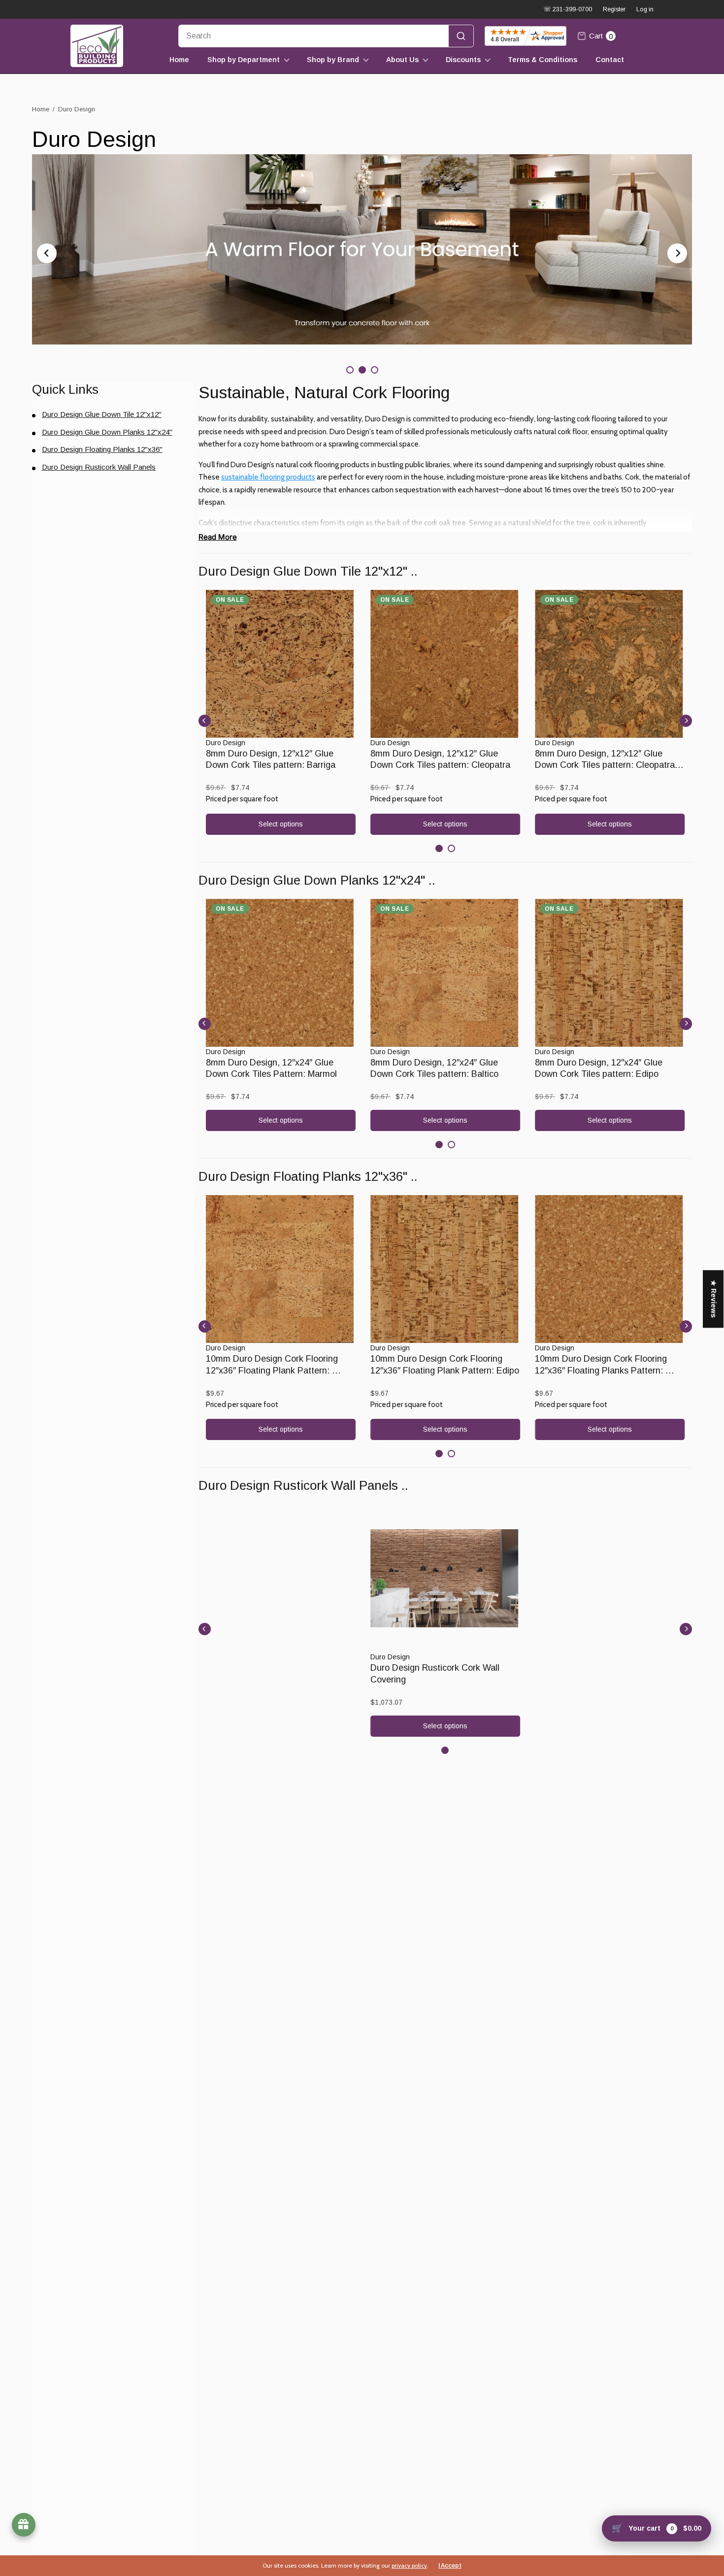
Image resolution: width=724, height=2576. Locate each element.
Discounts (463, 60)
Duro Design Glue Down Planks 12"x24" (107, 432)
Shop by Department (244, 60)
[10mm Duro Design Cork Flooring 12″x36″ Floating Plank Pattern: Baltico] (281, 1269)
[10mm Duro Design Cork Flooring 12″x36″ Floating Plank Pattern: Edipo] (445, 1269)
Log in (645, 9)
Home (179, 60)
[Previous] (47, 253)
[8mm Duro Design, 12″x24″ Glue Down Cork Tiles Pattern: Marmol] (281, 973)
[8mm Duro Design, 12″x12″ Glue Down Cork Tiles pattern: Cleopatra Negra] (610, 664)
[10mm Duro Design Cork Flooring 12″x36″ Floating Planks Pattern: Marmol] (610, 1269)
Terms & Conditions (543, 60)
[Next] (677, 253)
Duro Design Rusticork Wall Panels (99, 467)
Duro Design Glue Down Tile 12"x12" (102, 414)
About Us (402, 60)
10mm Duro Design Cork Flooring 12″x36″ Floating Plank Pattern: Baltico (273, 1370)
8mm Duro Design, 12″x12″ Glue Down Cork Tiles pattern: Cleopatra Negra (606, 765)
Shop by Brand (333, 60)
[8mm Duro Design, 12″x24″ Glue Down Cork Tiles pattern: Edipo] (610, 973)
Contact (610, 60)
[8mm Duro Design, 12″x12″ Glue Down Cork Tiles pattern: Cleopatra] (445, 664)
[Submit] (461, 36)
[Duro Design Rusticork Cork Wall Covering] (445, 1578)
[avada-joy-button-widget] (24, 2525)
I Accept (450, 2566)
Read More (218, 537)
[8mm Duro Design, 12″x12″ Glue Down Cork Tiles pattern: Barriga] (281, 664)
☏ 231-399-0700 (568, 9)
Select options (281, 824)
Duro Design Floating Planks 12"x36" (102, 449)
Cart (601, 36)
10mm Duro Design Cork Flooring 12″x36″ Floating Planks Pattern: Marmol (602, 1370)
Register (614, 9)
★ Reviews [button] (714, 1299)
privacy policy (409, 2565)
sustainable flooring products (268, 477)
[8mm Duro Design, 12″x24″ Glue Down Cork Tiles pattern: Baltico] (445, 973)
